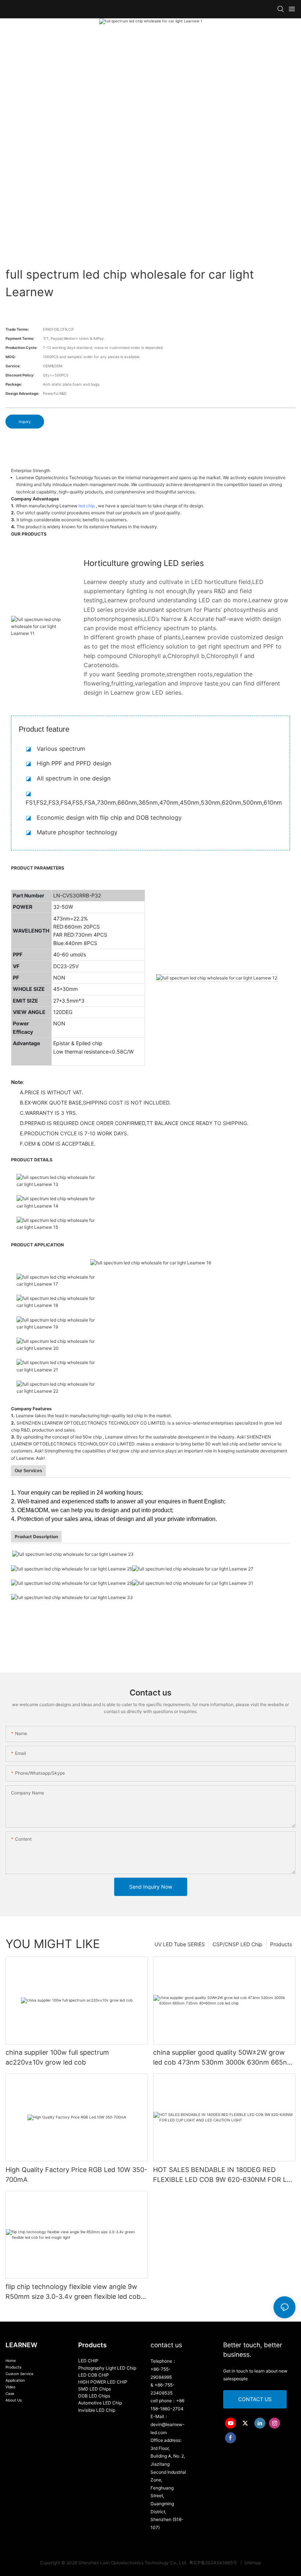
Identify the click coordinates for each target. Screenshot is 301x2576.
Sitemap (252, 2563)
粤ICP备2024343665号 (214, 2563)
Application (15, 2380)
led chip (87, 506)
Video (10, 2387)
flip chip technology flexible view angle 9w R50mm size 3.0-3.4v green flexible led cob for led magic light (73, 2292)
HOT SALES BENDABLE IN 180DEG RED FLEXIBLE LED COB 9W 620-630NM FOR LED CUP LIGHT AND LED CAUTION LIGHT (224, 2175)
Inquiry (25, 422)
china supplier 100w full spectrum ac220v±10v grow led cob (57, 2057)
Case (10, 2393)
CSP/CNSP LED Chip (237, 1944)
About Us (14, 2400)
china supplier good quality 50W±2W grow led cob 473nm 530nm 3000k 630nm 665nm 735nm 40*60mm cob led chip (223, 2058)
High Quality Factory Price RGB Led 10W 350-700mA (76, 2175)
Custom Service (19, 2374)
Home (11, 2360)
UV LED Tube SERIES (180, 1944)
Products (281, 1944)
